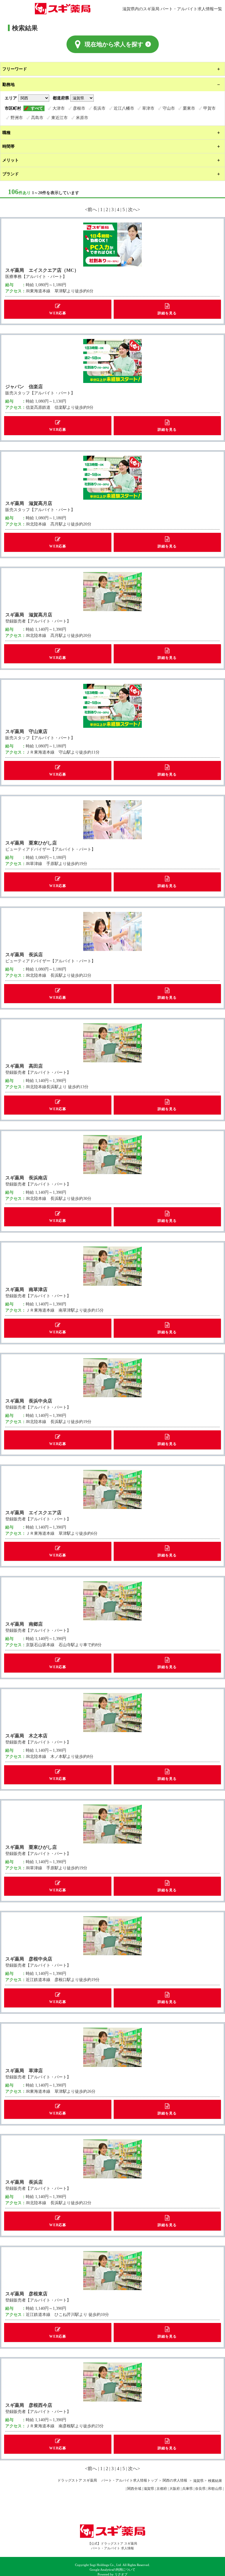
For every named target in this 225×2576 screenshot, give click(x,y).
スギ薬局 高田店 (24, 1066)
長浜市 (99, 108)
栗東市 (189, 108)
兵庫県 (187, 2489)
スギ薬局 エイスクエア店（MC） (42, 270)
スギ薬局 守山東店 (26, 731)
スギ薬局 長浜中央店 (29, 1401)
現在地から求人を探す (114, 44)
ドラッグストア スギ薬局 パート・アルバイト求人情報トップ (108, 2480)
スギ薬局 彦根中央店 (29, 1959)
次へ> (134, 209)
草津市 (148, 108)
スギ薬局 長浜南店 (26, 1178)
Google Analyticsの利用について (112, 2570)
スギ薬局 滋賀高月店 (29, 503)
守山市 (169, 108)
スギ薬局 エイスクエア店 (33, 1512)
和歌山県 (215, 2489)
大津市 (59, 108)
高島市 (37, 118)
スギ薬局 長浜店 (24, 954)
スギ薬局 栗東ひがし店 (31, 843)
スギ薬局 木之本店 (26, 1736)
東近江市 (59, 118)
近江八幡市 (124, 108)
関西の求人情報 (175, 2480)
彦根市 (79, 108)
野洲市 (17, 118)
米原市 (82, 118)
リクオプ (121, 2574)
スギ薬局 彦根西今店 (29, 2405)
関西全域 (134, 2489)
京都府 (162, 2489)
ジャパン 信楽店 (24, 386)
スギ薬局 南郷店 (24, 1624)
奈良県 (200, 2489)
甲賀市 (209, 108)
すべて (37, 108)
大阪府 (175, 2489)
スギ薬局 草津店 (24, 2070)
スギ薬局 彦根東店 (26, 2294)
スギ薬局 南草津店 (26, 1289)
